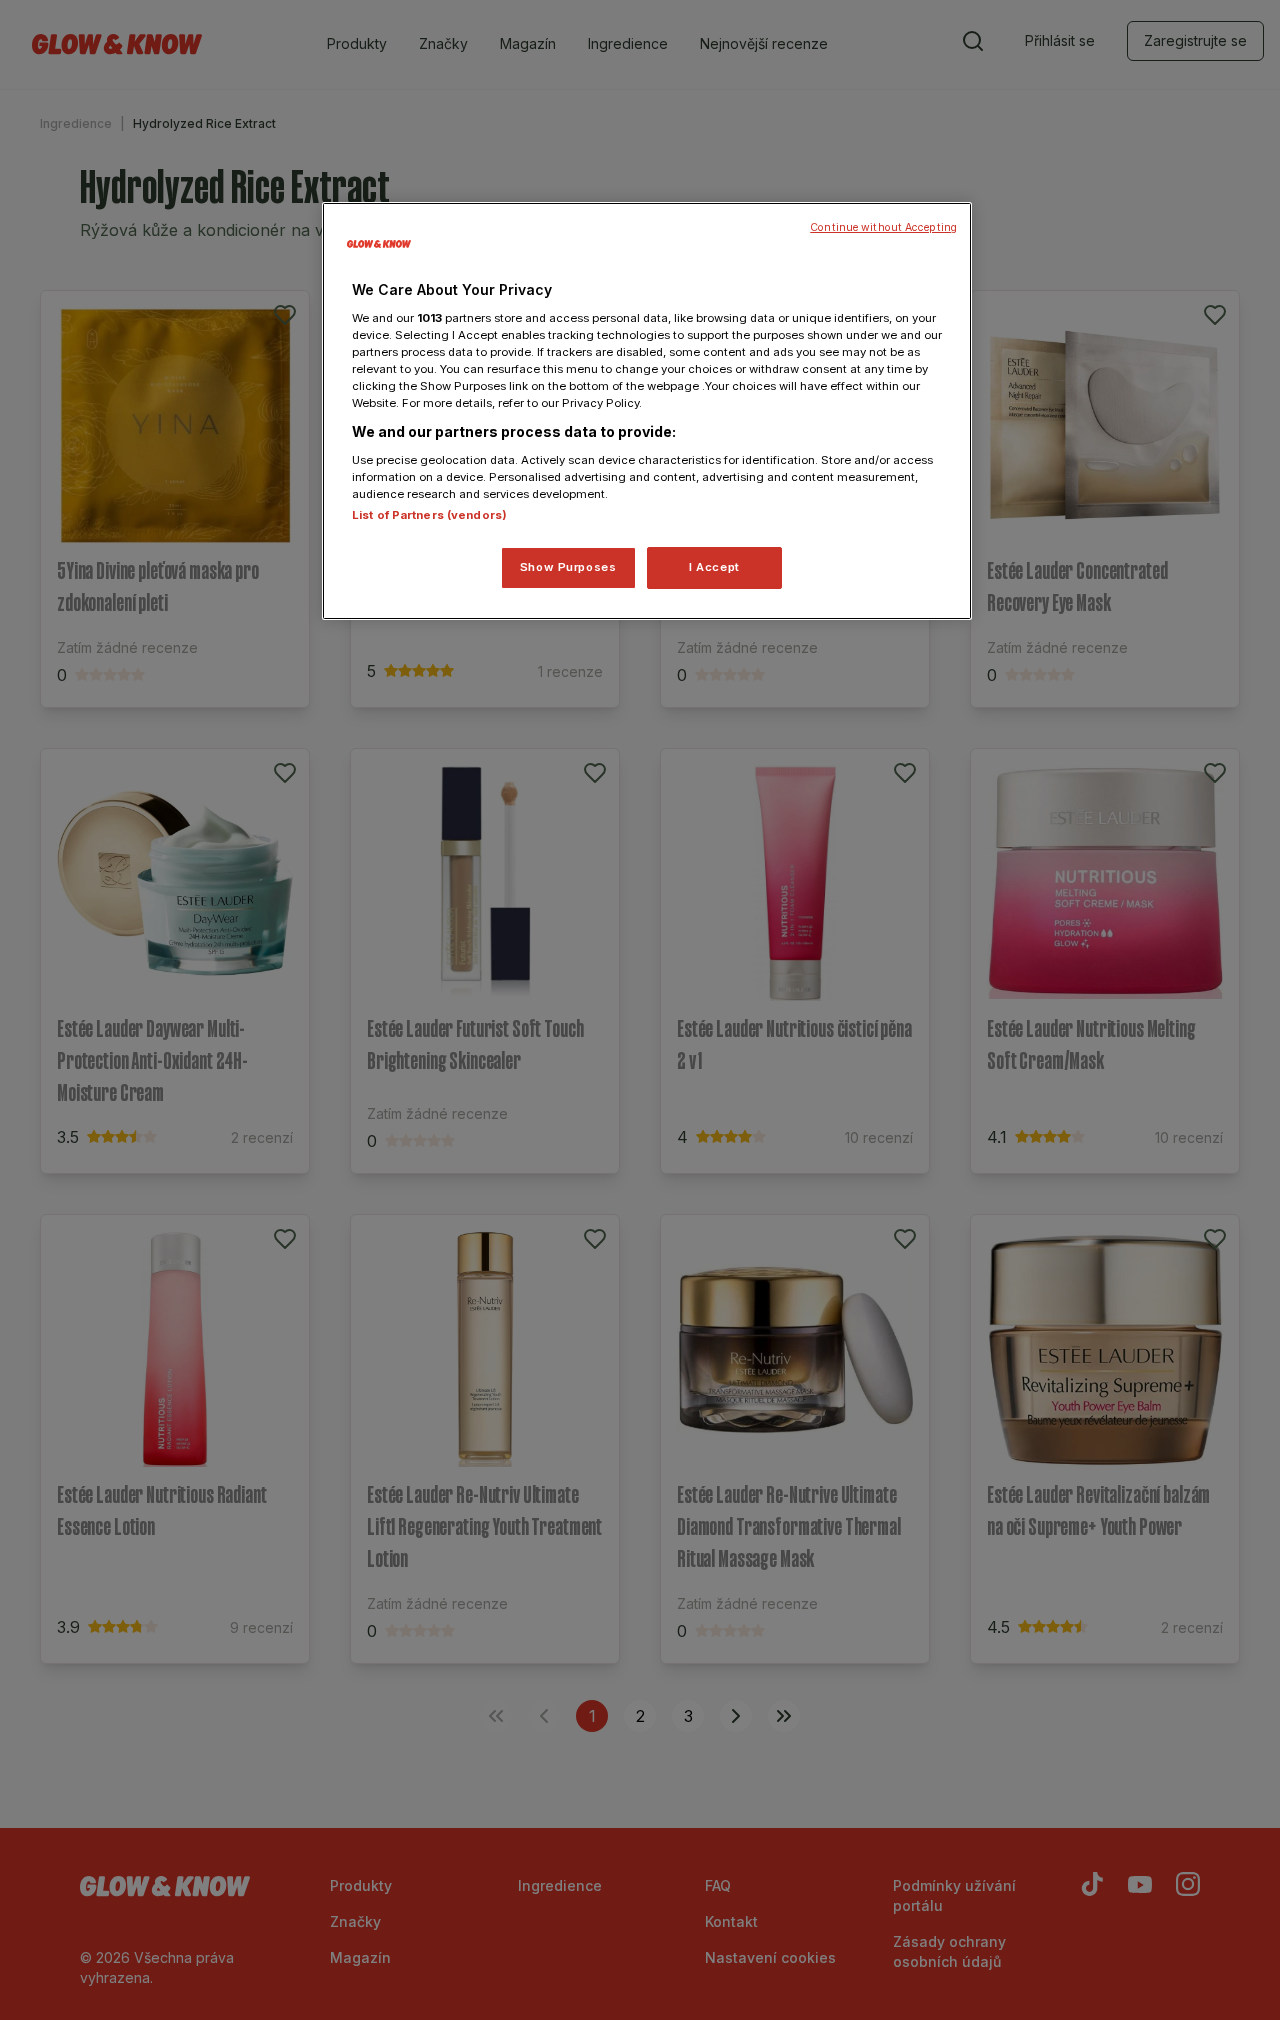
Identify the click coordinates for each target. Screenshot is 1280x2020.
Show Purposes (568, 567)
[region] (647, 411)
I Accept (714, 567)
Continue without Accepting (883, 227)
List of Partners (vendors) (429, 515)
